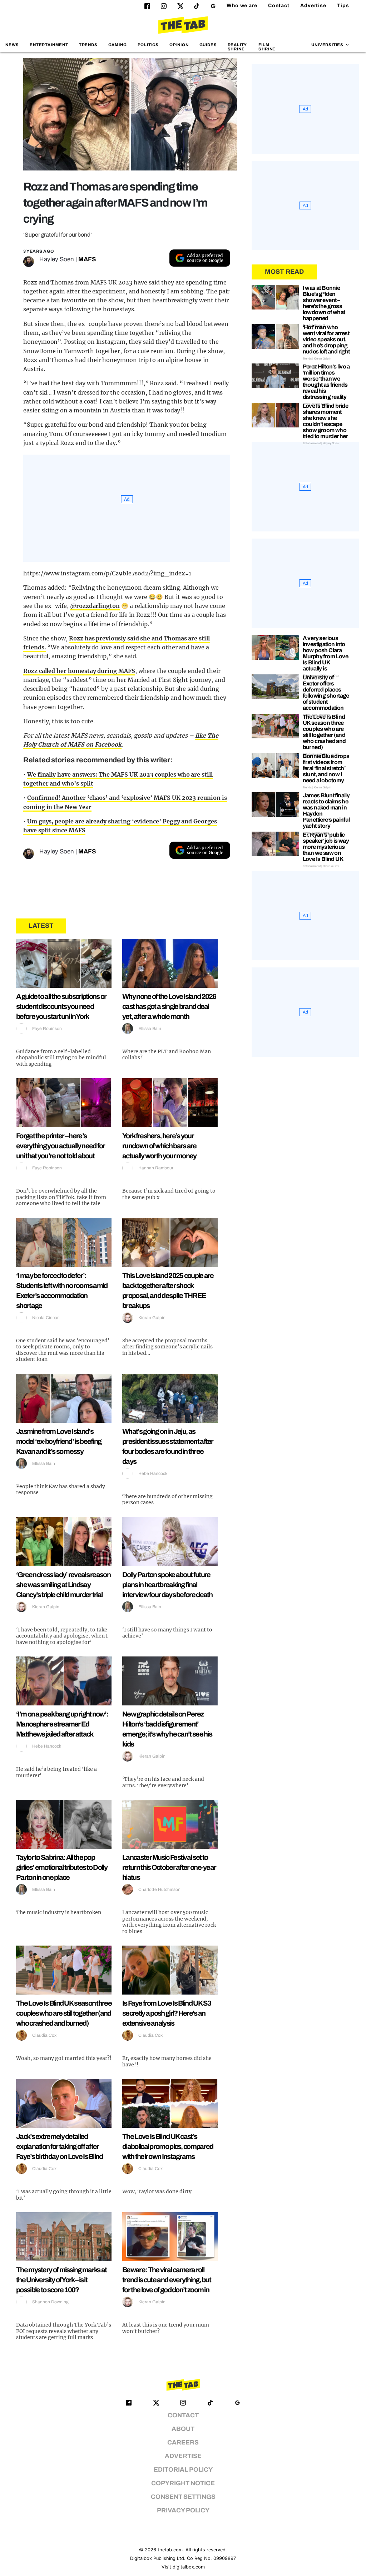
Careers (183, 2443)
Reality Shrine (237, 47)
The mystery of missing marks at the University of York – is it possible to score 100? (61, 2280)
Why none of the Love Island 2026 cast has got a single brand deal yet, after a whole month (169, 1006)
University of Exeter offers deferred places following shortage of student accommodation (326, 693)
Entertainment (49, 45)
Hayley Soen (57, 259)
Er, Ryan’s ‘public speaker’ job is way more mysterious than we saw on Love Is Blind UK (326, 847)
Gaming (118, 45)
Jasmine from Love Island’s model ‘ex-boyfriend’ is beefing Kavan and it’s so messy (59, 1441)
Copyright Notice (183, 2483)
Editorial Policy (183, 2470)
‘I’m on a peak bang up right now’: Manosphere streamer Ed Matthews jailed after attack (62, 1724)
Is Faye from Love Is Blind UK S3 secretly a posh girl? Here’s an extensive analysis (167, 2013)
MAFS (87, 259)
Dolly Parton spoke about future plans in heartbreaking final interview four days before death (167, 1585)
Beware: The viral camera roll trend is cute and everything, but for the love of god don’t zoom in (167, 2280)
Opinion (179, 45)
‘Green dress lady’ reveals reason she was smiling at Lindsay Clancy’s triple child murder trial (63, 1585)
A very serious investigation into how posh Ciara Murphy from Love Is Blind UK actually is (325, 653)
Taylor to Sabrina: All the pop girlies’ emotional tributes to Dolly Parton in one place (62, 1867)
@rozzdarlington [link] (95, 606)
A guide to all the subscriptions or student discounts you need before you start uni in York (61, 1006)
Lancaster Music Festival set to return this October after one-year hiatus (169, 1867)
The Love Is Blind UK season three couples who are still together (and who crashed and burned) (64, 2013)
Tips (343, 6)
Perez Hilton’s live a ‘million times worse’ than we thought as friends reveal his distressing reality (326, 382)
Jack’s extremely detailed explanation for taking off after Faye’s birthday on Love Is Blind (60, 2146)
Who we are (242, 6)
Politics (148, 45)
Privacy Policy (183, 2510)
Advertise (313, 6)
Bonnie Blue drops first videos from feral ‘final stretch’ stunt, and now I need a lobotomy (326, 768)
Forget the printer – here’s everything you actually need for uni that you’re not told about (61, 1146)
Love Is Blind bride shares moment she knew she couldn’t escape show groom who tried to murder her (326, 421)
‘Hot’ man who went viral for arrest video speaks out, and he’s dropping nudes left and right (326, 339)
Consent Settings (183, 2497)
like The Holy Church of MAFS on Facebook (121, 740)
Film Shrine (267, 47)
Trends (88, 45)
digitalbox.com (189, 2567)
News (12, 45)
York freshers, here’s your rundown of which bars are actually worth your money (159, 1146)
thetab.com (170, 2550)
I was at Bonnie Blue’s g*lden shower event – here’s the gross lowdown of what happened (324, 303)
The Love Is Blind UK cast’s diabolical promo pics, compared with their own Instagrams (168, 2146)
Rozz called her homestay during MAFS (79, 671)
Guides (208, 45)
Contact (279, 6)
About (183, 2429)
